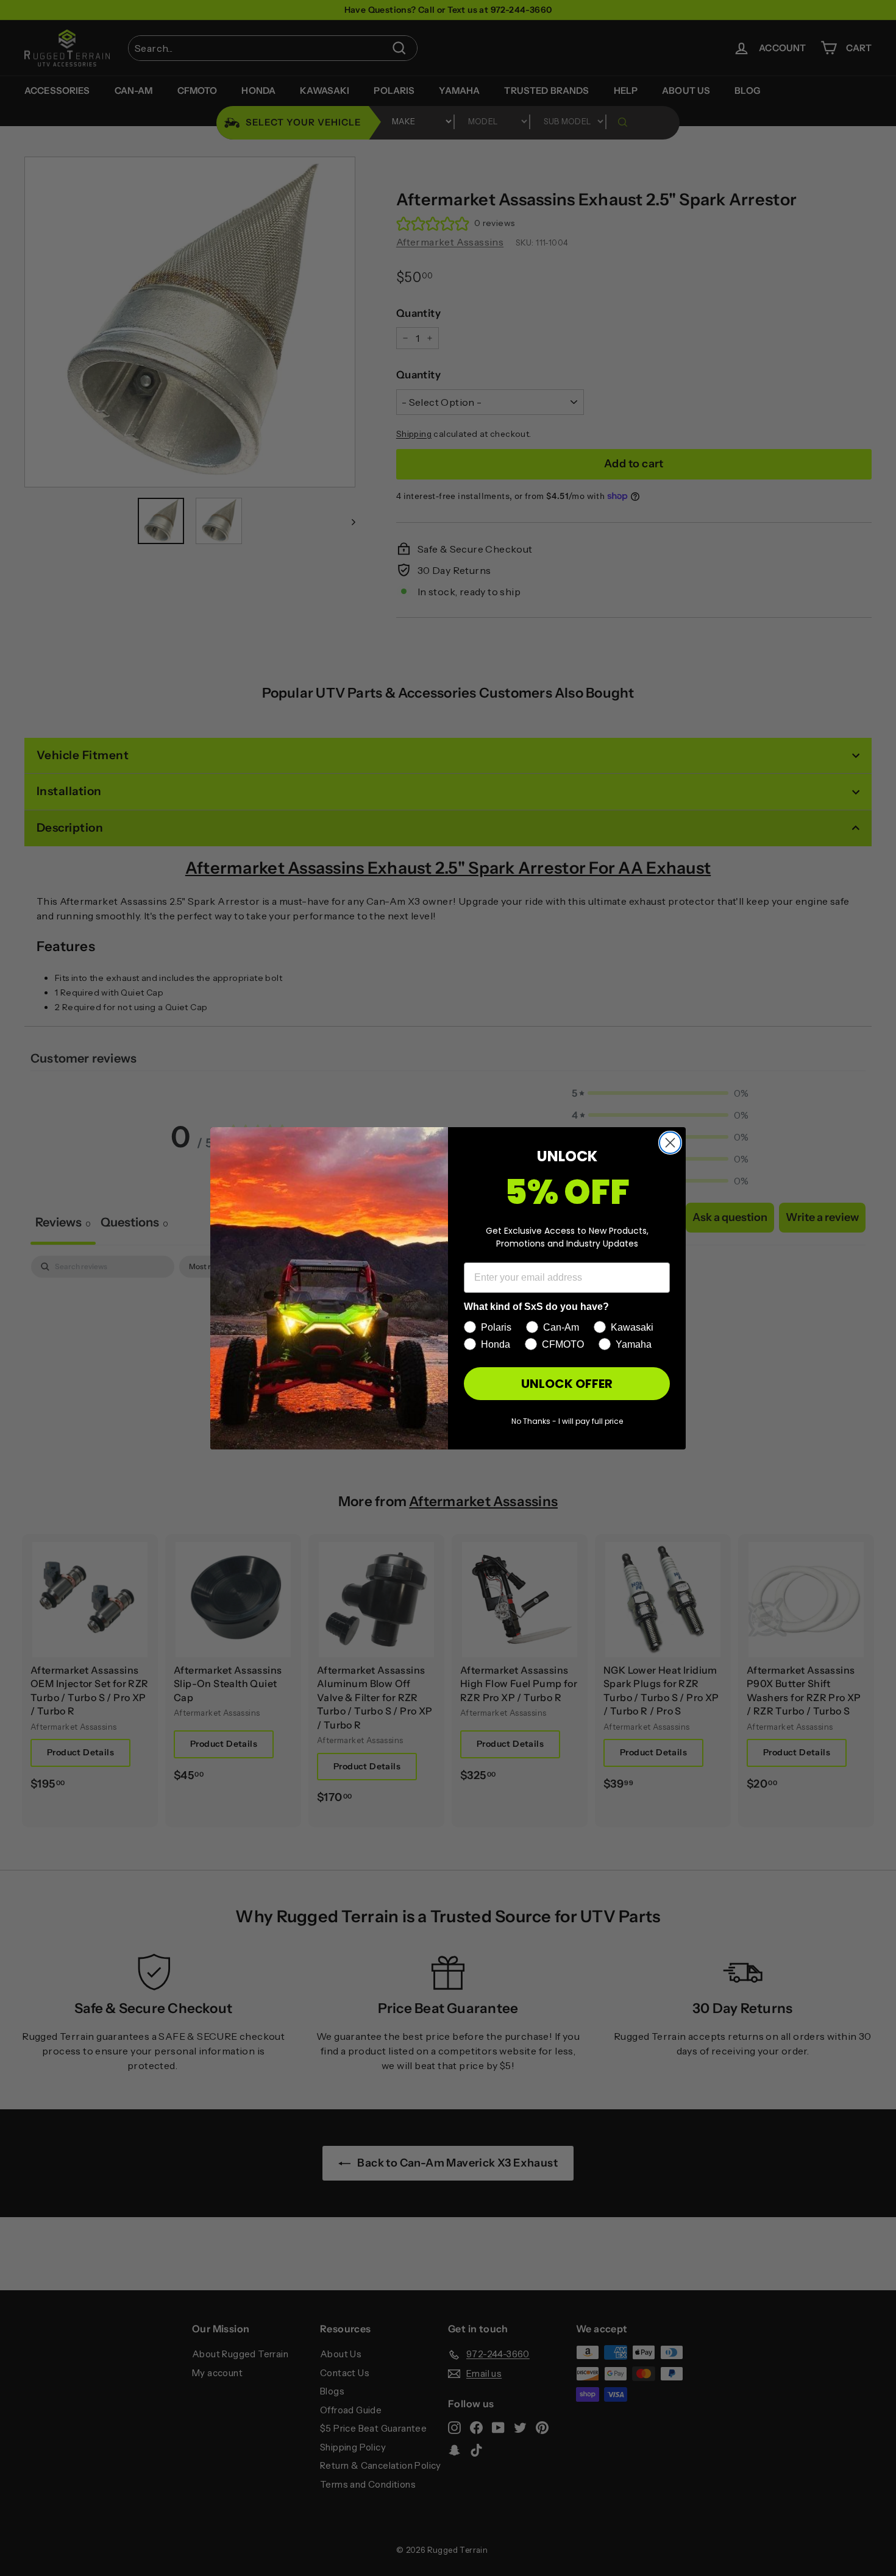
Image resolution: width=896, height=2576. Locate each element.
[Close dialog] (670, 1143)
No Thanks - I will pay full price (567, 1421)
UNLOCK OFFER (567, 1384)
